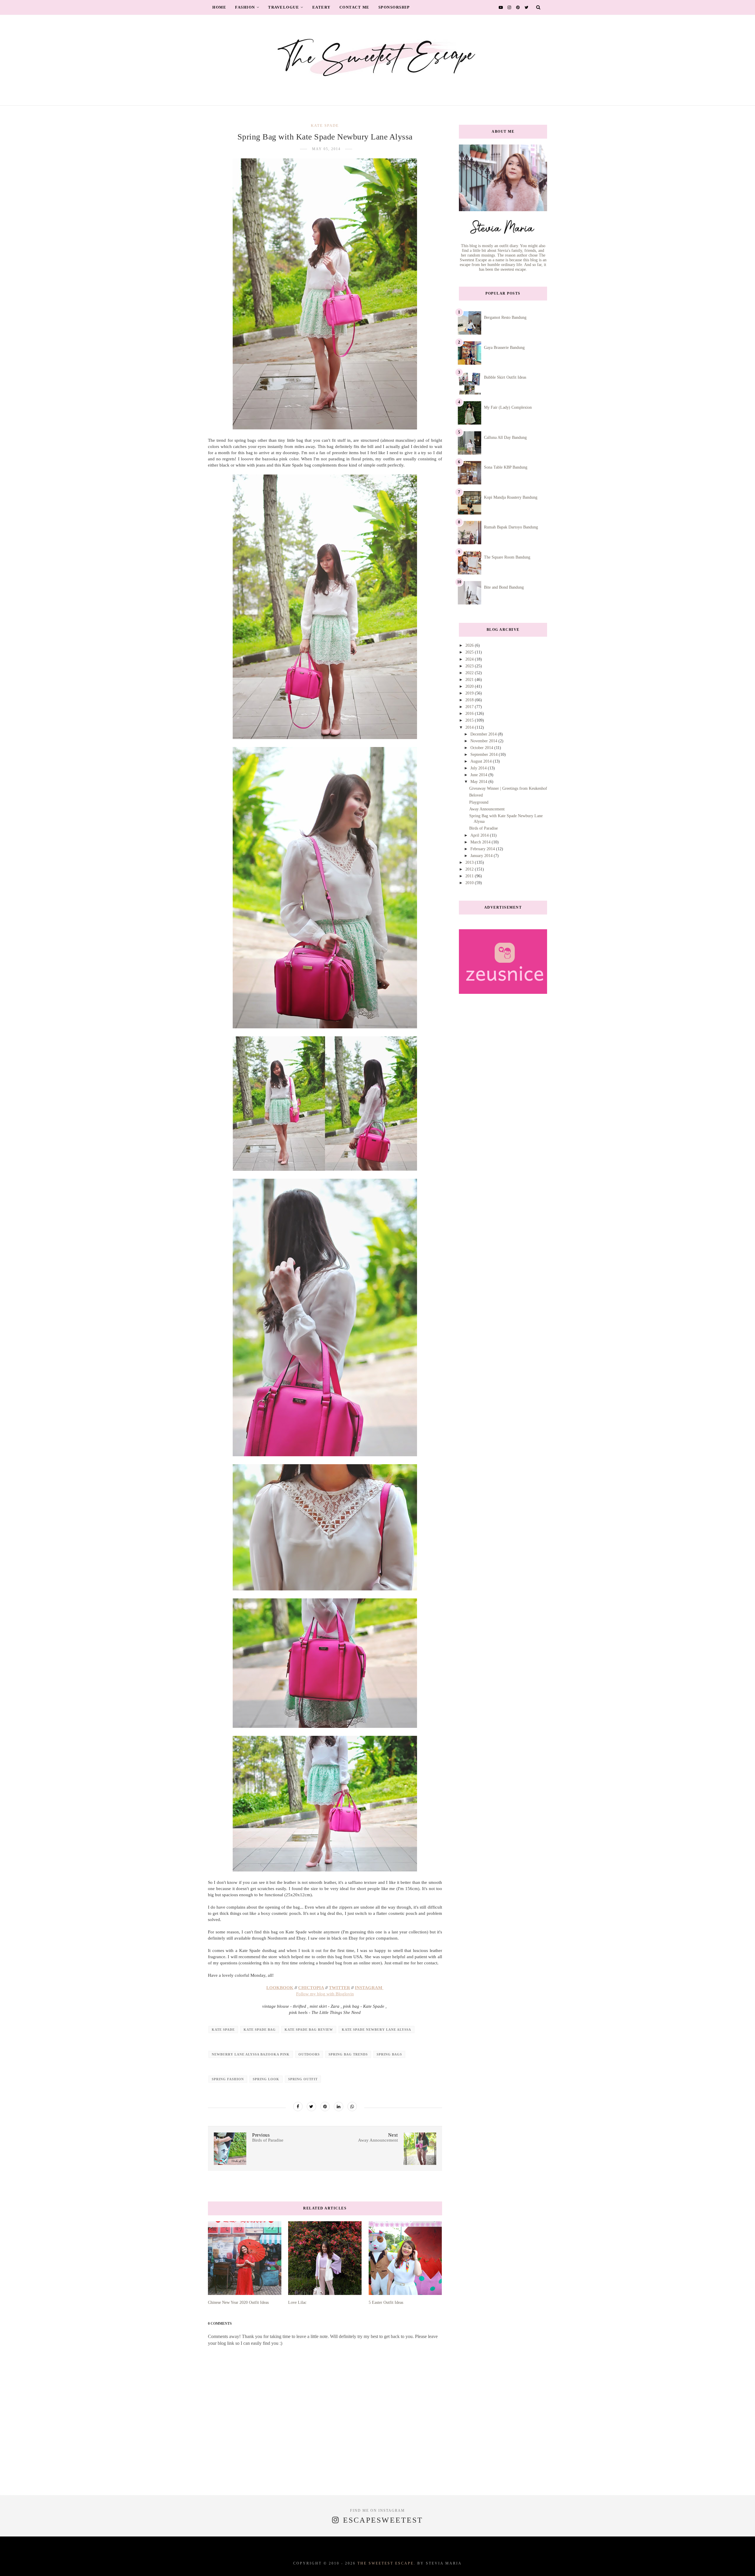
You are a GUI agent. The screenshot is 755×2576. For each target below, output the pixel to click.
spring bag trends (348, 2054)
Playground (479, 802)
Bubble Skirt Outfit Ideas (505, 377)
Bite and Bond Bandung (504, 587)
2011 (470, 876)
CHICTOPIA (311, 1988)
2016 (470, 714)
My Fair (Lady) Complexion (508, 407)
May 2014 (479, 782)
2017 (470, 707)
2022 (470, 673)
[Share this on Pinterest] (325, 2107)
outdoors (309, 2054)
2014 (470, 727)
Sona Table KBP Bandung (506, 467)
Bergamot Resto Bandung (505, 317)
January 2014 (482, 856)
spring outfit (303, 2079)
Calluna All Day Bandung (505, 437)
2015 (470, 720)
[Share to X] (311, 2107)
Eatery (321, 7)
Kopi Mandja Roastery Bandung (511, 497)
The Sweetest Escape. (386, 2563)
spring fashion (228, 2079)
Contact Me (354, 7)
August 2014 (482, 761)
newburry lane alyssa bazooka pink (251, 2054)
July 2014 (479, 768)
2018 (470, 700)
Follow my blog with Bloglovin (325, 1994)
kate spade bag (260, 2030)
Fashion (245, 7)
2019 (470, 693)
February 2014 (483, 849)
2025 (470, 652)
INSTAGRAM (369, 1988)
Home (219, 7)
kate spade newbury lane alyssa (376, 2030)
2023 (470, 666)
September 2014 (485, 755)
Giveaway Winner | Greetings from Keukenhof (508, 788)
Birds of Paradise (484, 828)
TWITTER (339, 1988)
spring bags (389, 2054)
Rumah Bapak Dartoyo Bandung (511, 527)
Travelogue (284, 7)
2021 (470, 680)
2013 (470, 862)
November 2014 (484, 741)
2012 (470, 869)
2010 (470, 883)
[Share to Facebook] (298, 2107)
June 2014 (479, 775)
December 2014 (484, 734)
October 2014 (482, 748)
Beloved (476, 795)
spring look (266, 2079)
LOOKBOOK (280, 1988)
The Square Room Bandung (507, 557)
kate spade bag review (309, 2030)
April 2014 (480, 835)
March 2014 (481, 842)
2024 (470, 659)
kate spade (325, 125)
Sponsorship (394, 7)
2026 (470, 645)
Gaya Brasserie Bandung (504, 348)
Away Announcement (487, 809)
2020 (470, 686)
